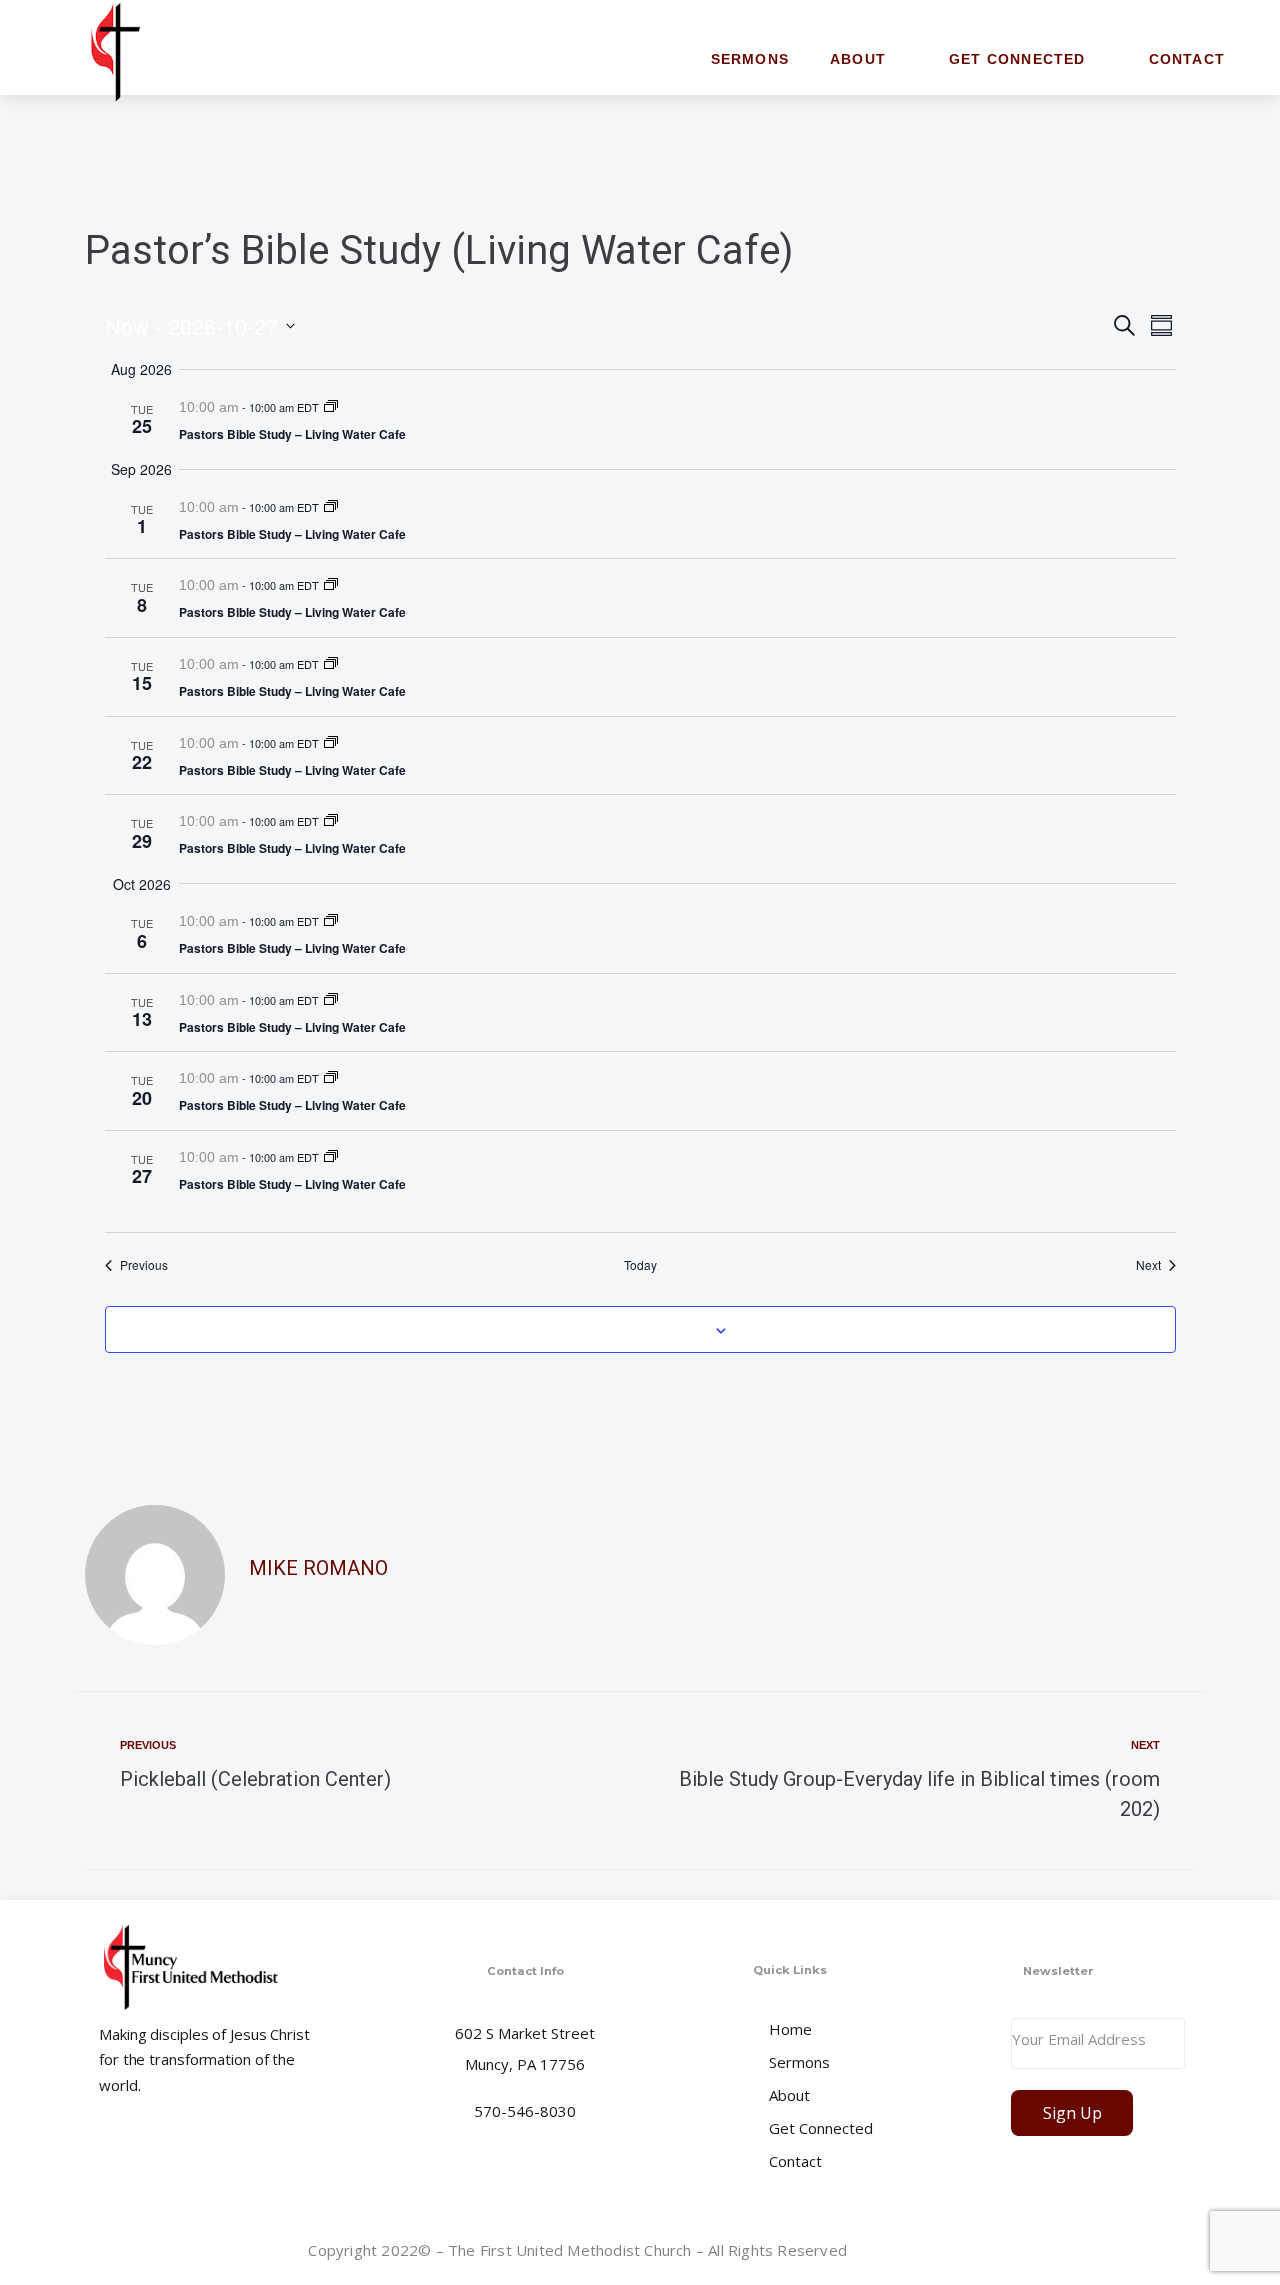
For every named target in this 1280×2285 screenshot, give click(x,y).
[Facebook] (1168, 2254)
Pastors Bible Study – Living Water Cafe (292, 434)
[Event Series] (331, 407)
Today (640, 1265)
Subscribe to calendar (629, 1329)
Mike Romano (318, 1568)
